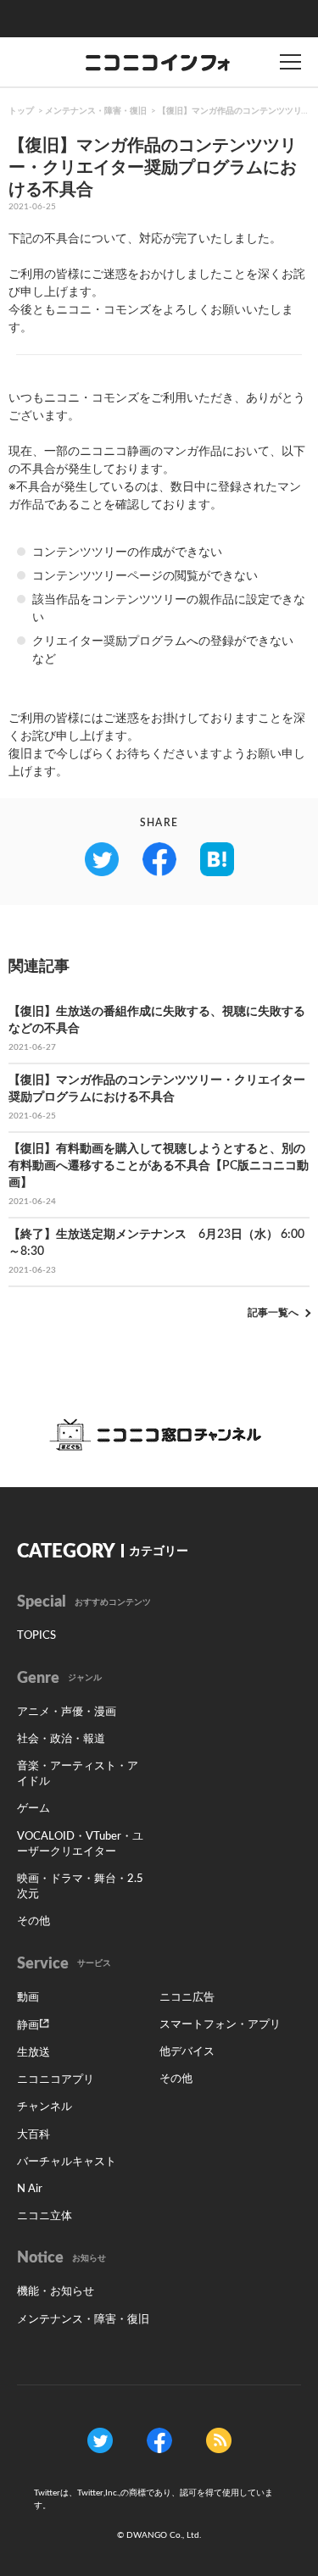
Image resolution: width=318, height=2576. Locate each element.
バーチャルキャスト (67, 2162)
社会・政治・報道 (61, 1739)
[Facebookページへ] (159, 2440)
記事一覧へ (273, 1313)
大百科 (33, 2135)
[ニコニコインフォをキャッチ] (219, 2440)
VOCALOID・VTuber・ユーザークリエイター (80, 1844)
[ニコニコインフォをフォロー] (100, 2440)
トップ (21, 111)
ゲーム (33, 1809)
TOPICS (36, 1636)
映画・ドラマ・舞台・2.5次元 (80, 1887)
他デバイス (187, 2052)
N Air (30, 2189)
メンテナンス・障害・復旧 (96, 111)
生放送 (33, 2053)
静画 (28, 2026)
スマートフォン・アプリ (220, 2025)
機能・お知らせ (56, 2292)
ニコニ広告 (187, 1998)
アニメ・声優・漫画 (67, 1712)
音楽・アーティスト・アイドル (78, 1774)
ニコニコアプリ (56, 2080)
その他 (33, 1921)
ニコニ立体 (45, 2216)
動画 (28, 1998)
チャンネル (45, 2107)
